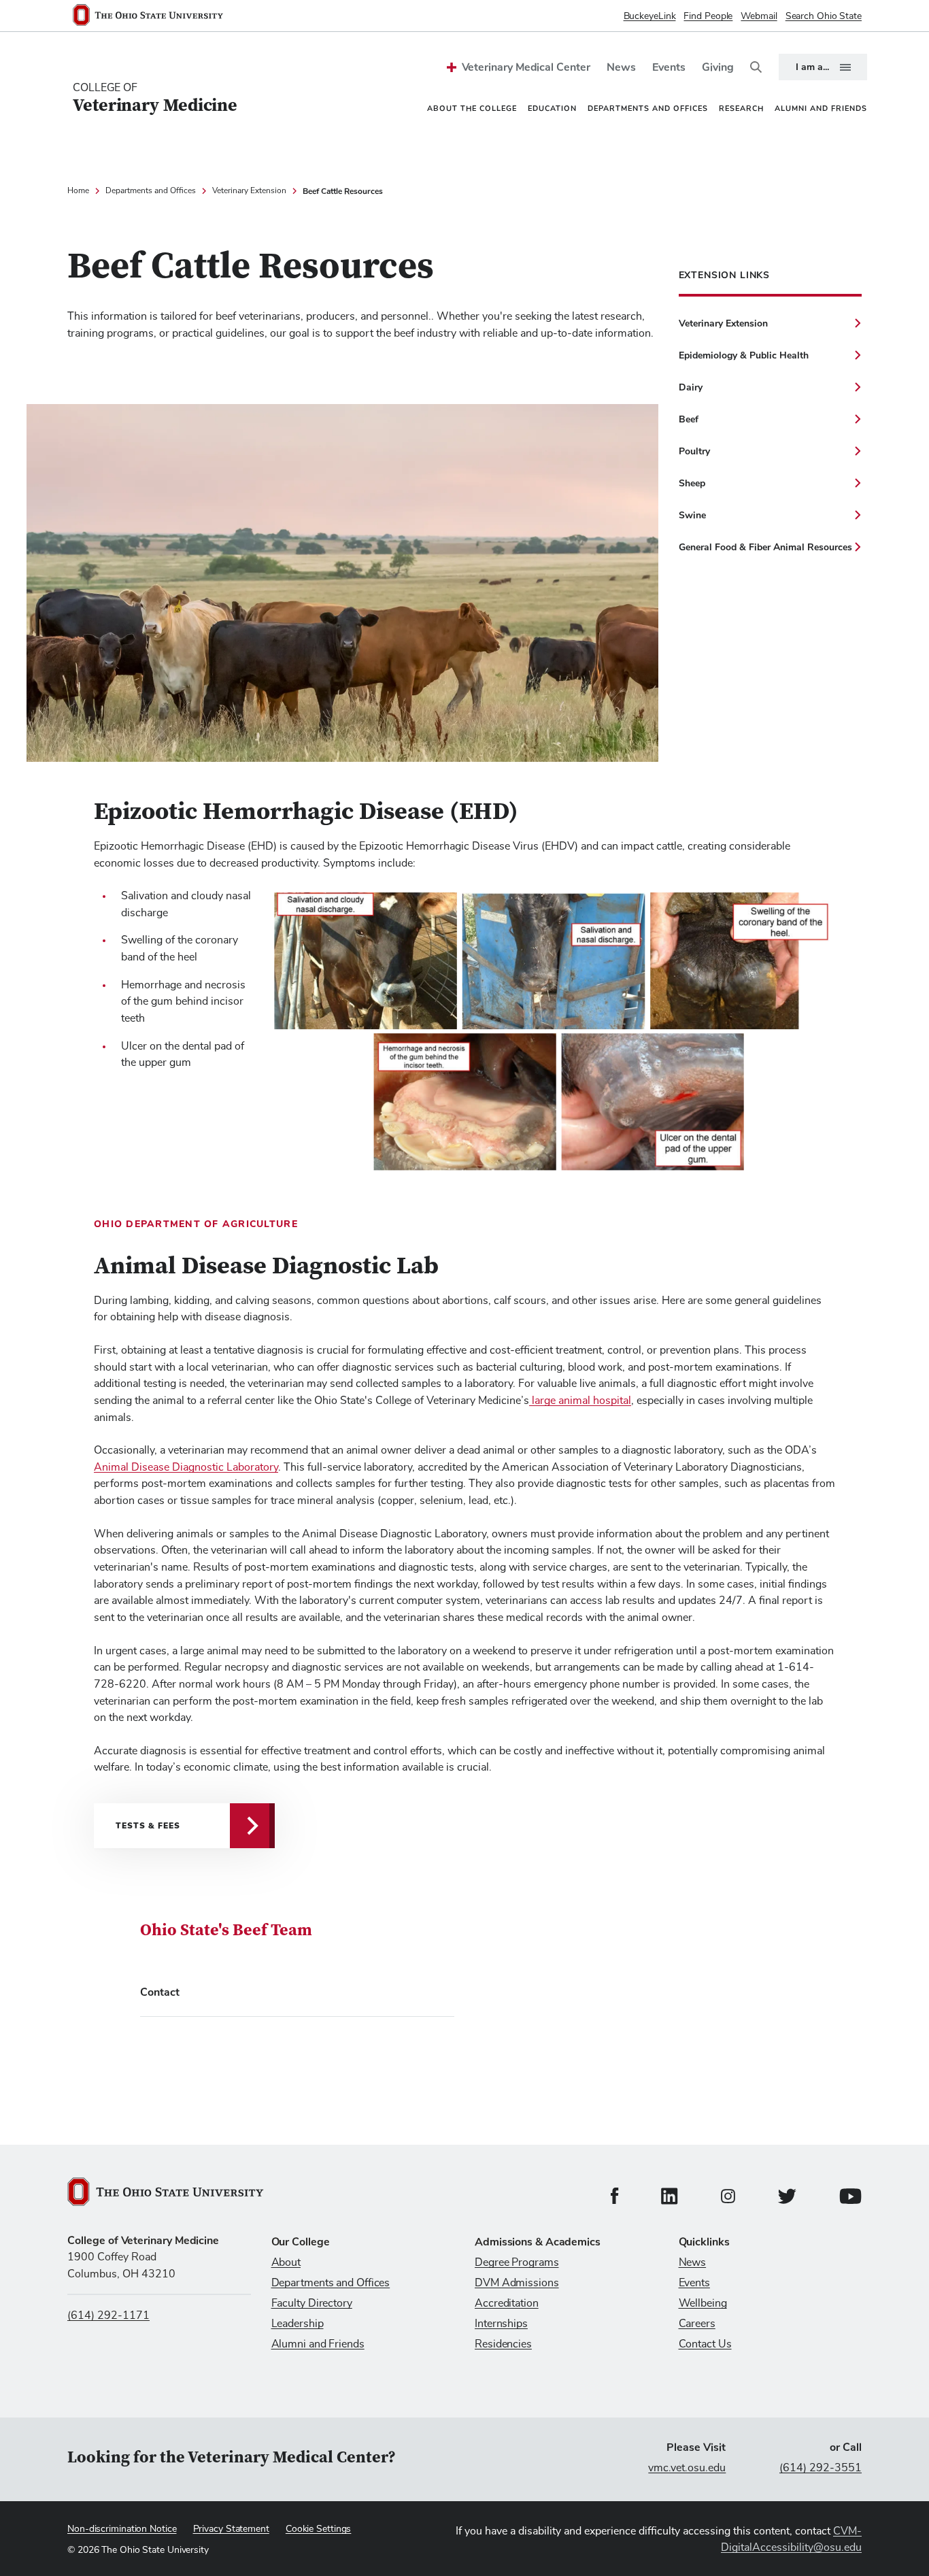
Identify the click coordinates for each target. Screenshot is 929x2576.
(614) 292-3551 (821, 2468)
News (621, 67)
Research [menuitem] (741, 108)
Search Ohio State (824, 16)
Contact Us (705, 2344)
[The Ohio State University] (153, 16)
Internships (501, 2324)
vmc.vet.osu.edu (687, 2468)
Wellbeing (703, 2303)
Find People (708, 16)
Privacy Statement (231, 2529)
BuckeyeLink (650, 16)
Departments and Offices (151, 191)
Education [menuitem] (552, 108)
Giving (718, 67)
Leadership (298, 2324)
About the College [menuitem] (472, 108)
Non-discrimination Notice (122, 2529)
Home (78, 191)
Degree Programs (517, 2262)
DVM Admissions (517, 2283)
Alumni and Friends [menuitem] (821, 108)
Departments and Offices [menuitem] (648, 108)
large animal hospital (580, 1401)
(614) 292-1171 (108, 2315)
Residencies (503, 2344)
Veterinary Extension (249, 191)
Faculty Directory (312, 2303)
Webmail (759, 16)
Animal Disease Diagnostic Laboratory (186, 1467)
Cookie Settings (319, 2529)
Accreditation (507, 2303)
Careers (697, 2324)
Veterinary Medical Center (526, 67)
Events (669, 67)
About (286, 2262)
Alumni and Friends (318, 2344)
